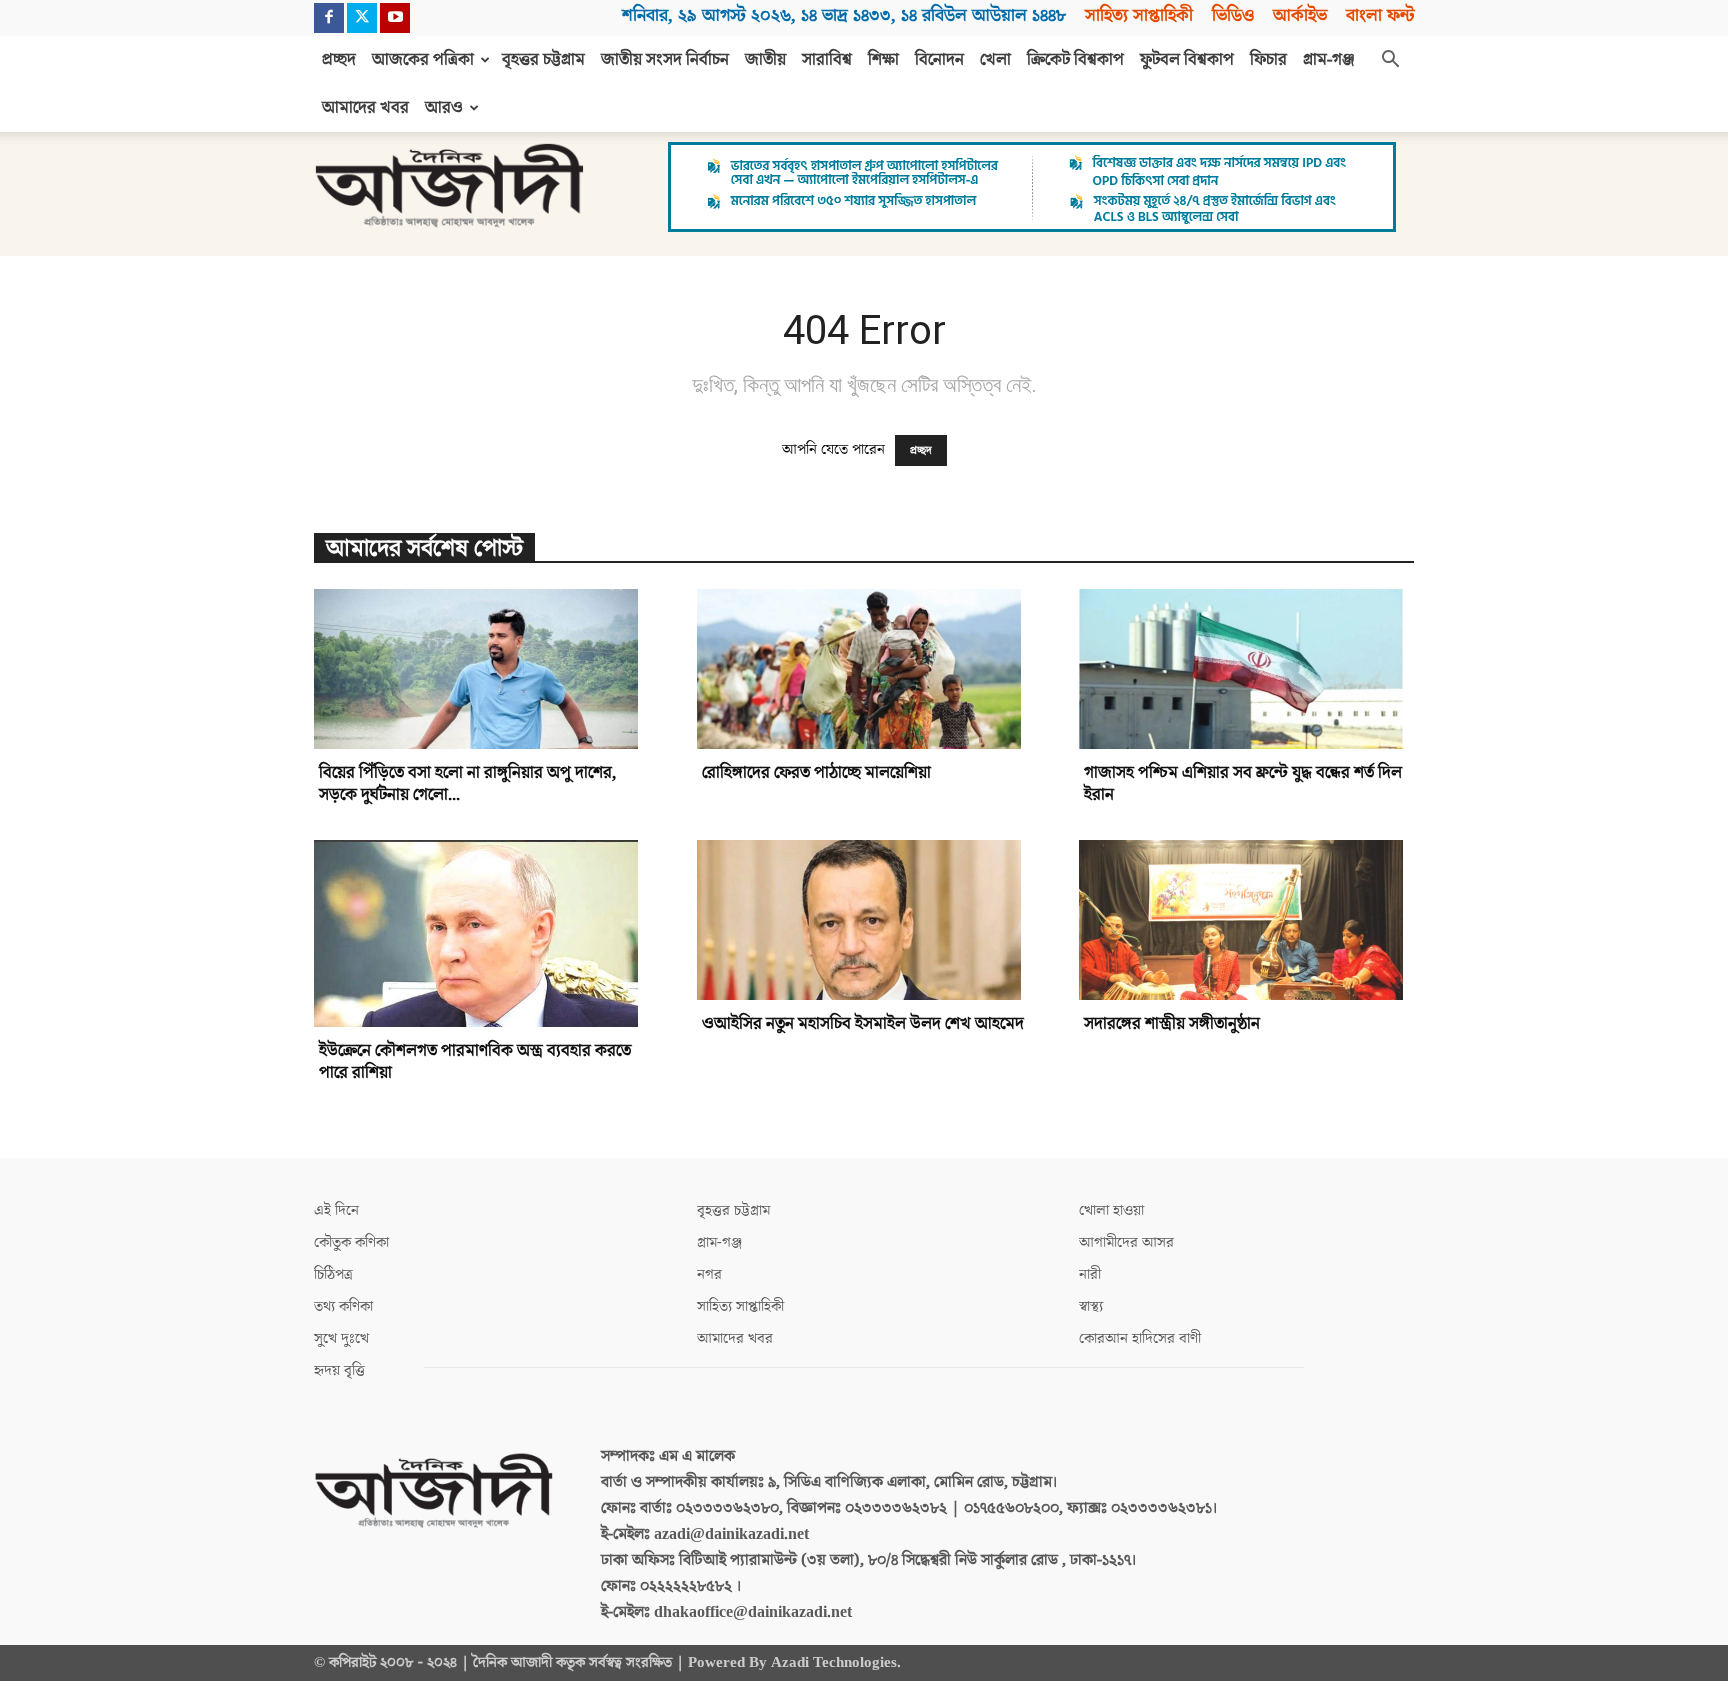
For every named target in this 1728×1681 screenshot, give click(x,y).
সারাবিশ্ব (827, 60)
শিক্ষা (883, 60)
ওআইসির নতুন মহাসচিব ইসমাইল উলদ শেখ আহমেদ (863, 1024)
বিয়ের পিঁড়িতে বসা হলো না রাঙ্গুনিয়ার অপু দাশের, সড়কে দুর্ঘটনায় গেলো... (467, 784)
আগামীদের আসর (1126, 1242)
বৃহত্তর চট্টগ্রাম (543, 60)
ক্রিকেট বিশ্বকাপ (1075, 60)
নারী (1090, 1274)
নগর (709, 1274)
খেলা (995, 60)
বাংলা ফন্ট (1380, 15)
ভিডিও (1233, 15)
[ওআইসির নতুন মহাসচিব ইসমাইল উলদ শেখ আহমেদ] (864, 920)
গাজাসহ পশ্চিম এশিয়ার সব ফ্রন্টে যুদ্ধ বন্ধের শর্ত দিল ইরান (1243, 784)
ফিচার (1268, 60)
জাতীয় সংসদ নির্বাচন (665, 60)
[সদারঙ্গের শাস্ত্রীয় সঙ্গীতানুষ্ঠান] (1246, 920)
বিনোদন (939, 60)
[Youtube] (395, 18)
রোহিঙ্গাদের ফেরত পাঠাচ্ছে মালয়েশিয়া (816, 773)
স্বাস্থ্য (1091, 1306)
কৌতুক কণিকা (351, 1242)
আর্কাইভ (1300, 15)
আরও (444, 108)
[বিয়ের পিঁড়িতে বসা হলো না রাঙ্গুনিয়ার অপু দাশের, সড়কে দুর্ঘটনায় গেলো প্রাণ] (481, 669)
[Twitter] (362, 18)
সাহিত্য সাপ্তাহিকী (1139, 15)
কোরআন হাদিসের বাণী (1140, 1338)
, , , (844, 15)
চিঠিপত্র (333, 1274)
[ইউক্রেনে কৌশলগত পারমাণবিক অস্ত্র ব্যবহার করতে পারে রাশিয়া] (481, 933)
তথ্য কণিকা (343, 1306)
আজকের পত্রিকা (423, 60)
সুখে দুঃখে (341, 1338)
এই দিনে (336, 1210)
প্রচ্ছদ (339, 60)
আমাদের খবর (365, 108)
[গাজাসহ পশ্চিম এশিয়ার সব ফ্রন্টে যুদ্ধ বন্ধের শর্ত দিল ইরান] (1246, 669)
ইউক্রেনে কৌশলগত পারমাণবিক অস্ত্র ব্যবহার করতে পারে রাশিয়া (475, 1062)
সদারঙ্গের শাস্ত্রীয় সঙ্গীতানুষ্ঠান (1172, 1024)
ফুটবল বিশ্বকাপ (1187, 60)
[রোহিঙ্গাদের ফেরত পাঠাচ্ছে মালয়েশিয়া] (864, 669)
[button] (1390, 61)
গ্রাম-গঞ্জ (1329, 60)
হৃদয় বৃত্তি (339, 1370)
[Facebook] (329, 18)
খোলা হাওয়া (1111, 1210)
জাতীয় (765, 60)
